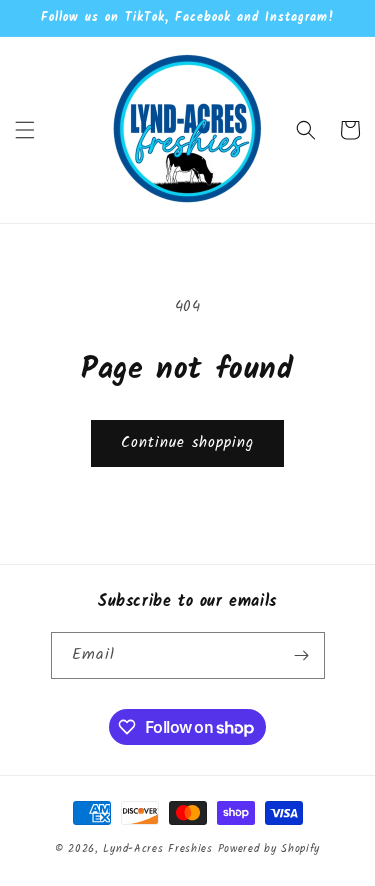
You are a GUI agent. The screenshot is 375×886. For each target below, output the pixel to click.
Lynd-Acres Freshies (157, 849)
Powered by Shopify (269, 849)
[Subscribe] (302, 655)
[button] (25, 130)
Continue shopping (187, 443)
